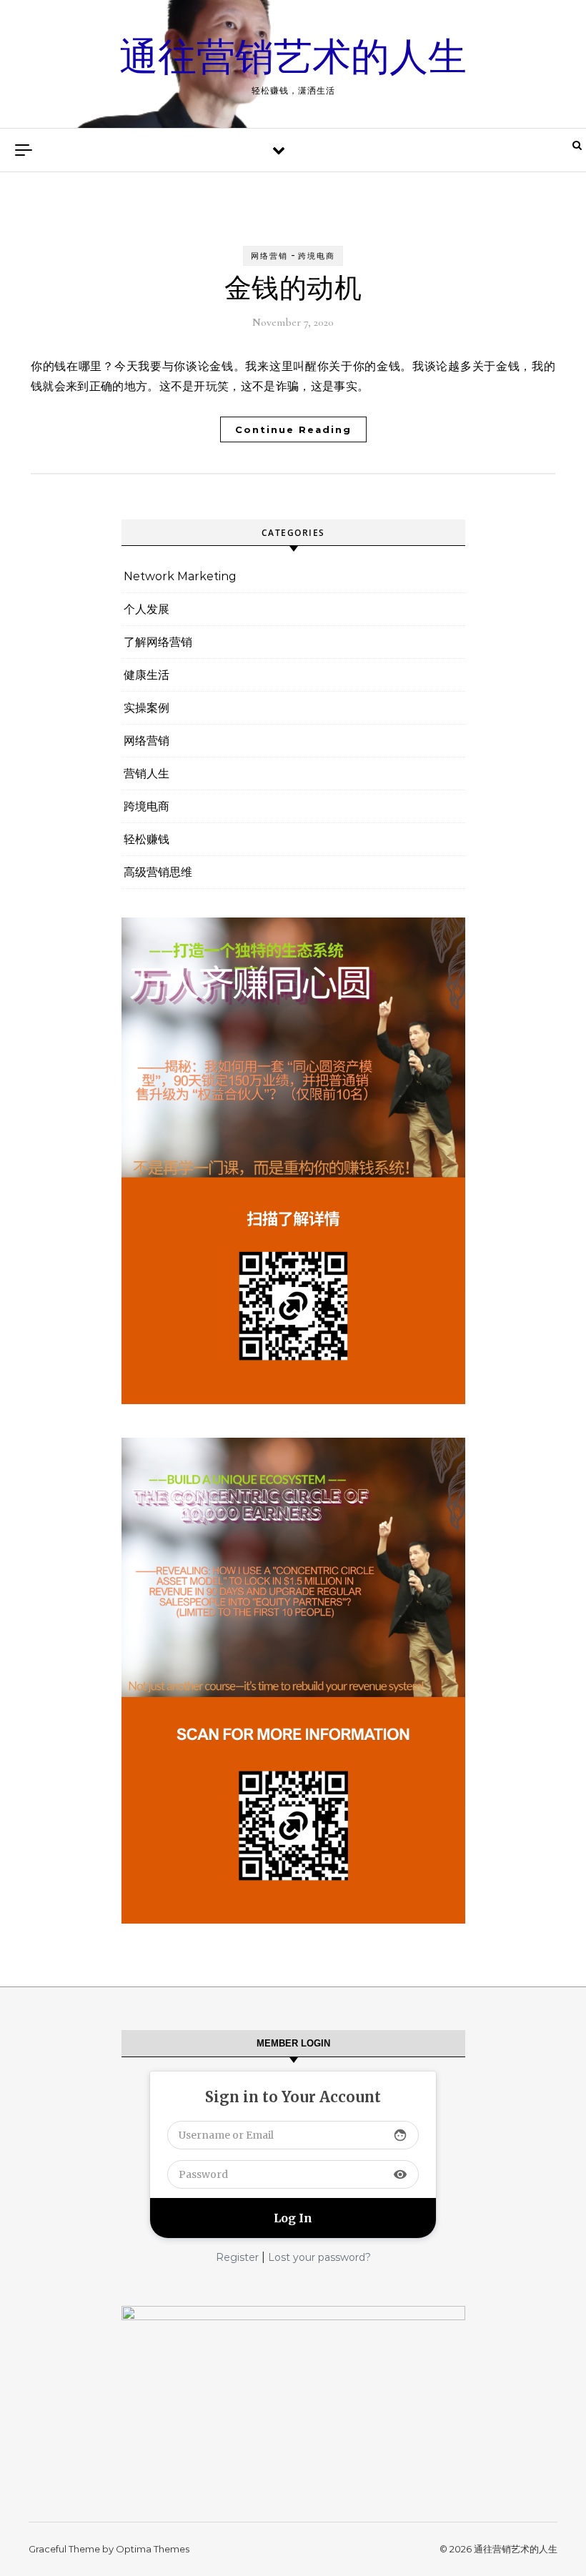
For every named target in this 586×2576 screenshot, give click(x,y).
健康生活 (146, 675)
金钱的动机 (293, 289)
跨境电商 (317, 256)
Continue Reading (293, 429)
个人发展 (146, 609)
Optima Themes (153, 2549)
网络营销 (269, 256)
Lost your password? (319, 2257)
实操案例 (146, 708)
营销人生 (146, 774)
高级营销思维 (158, 872)
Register (237, 2257)
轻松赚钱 (146, 839)
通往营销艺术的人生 (293, 58)
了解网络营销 (158, 642)
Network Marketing (180, 576)
